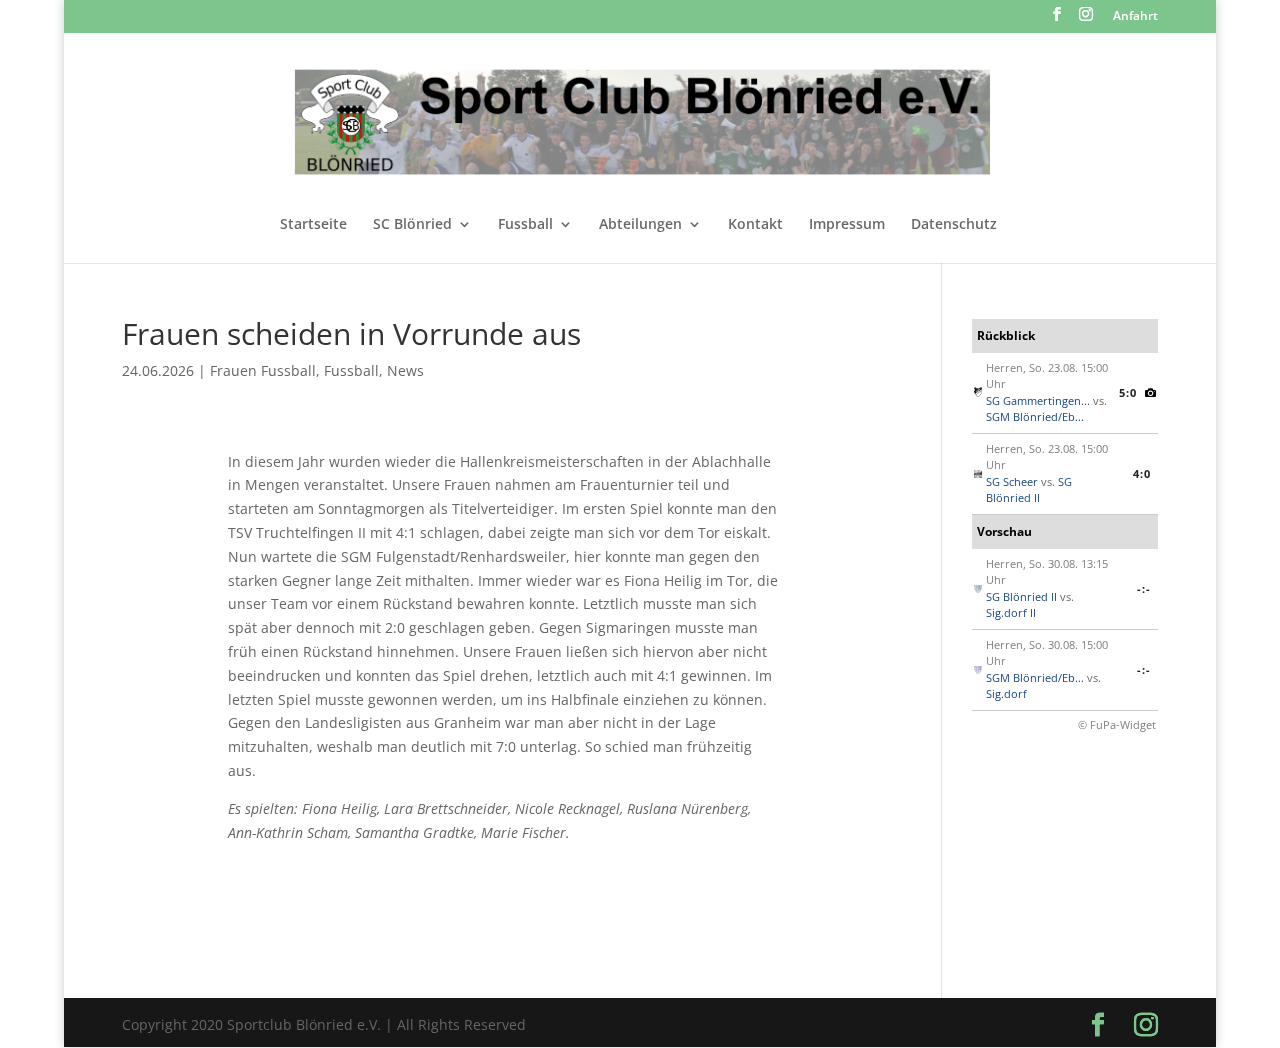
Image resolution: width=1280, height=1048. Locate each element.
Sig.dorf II (1011, 612)
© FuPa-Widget (1117, 724)
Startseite (313, 225)
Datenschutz (954, 225)
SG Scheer (1012, 481)
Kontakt (755, 225)
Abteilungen (640, 225)
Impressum (847, 225)
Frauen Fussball (263, 370)
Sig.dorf (1006, 693)
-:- (1144, 588)
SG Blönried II (1029, 490)
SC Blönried (412, 225)
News (405, 370)
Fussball (525, 225)
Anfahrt (1135, 17)
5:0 (1128, 392)
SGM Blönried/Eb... (1035, 416)
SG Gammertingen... (1038, 400)
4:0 (1142, 473)
